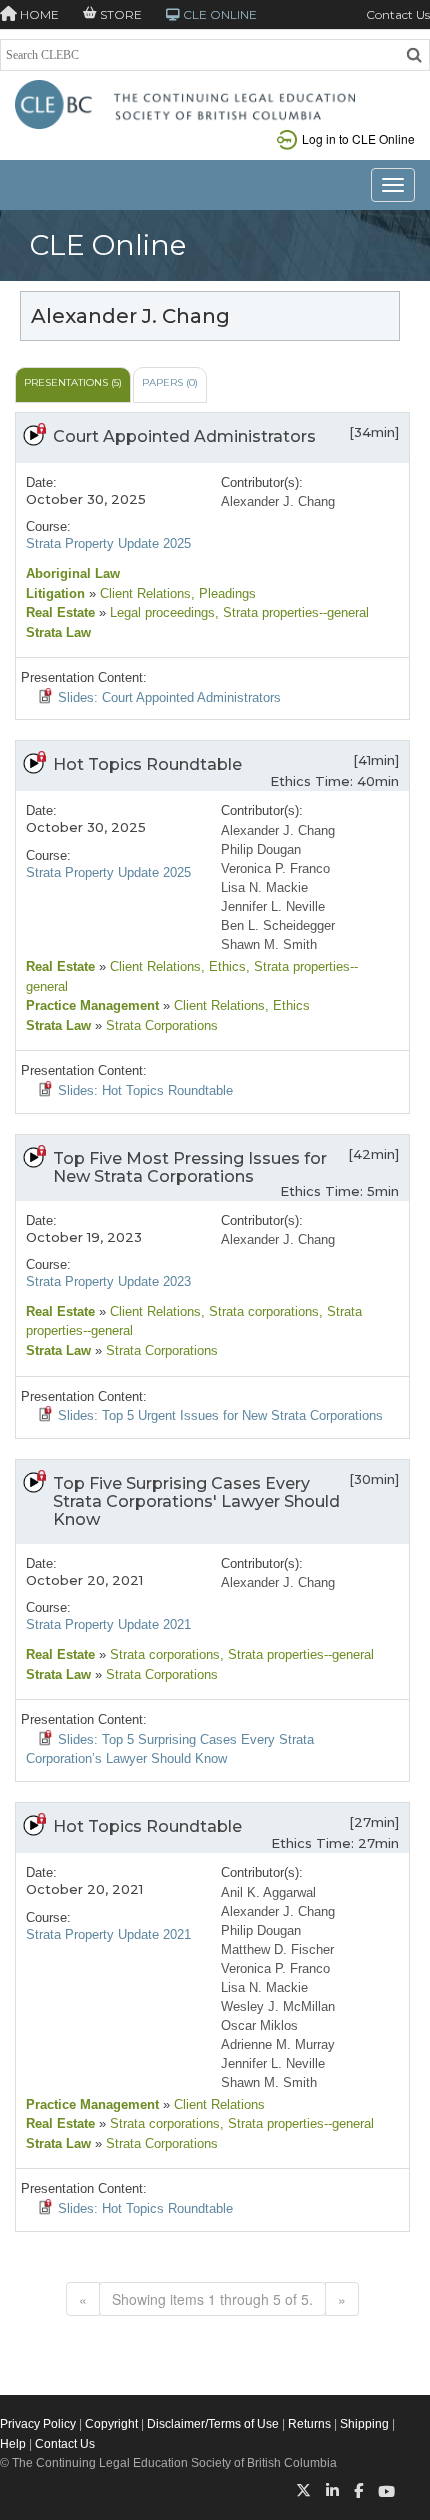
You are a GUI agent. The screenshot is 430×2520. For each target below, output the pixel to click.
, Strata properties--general (292, 612)
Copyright (111, 2424)
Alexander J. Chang (278, 501)
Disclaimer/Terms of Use (213, 2424)
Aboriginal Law (73, 573)
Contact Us (398, 14)
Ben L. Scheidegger (278, 925)
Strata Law (58, 632)
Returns (309, 2424)
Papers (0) (170, 382)
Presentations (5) (73, 382)
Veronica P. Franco (275, 868)
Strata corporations (163, 1654)
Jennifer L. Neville (273, 906)
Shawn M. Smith (269, 944)
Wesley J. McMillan (278, 2006)
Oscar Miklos (259, 2025)
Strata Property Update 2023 (108, 1281)
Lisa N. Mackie (264, 887)
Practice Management (92, 1005)
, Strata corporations (260, 1311)
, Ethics (223, 966)
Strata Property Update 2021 (108, 1624)
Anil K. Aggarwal (268, 1892)
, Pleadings (223, 593)
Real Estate (60, 612)
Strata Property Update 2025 (108, 543)
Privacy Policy (38, 2424)
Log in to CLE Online (358, 138)
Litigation (55, 593)
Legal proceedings (160, 612)
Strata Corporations (160, 1025)
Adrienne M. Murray (278, 2044)
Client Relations (143, 593)
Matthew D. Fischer (277, 1949)
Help (13, 2444)
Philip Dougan (261, 849)
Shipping (364, 2424)
